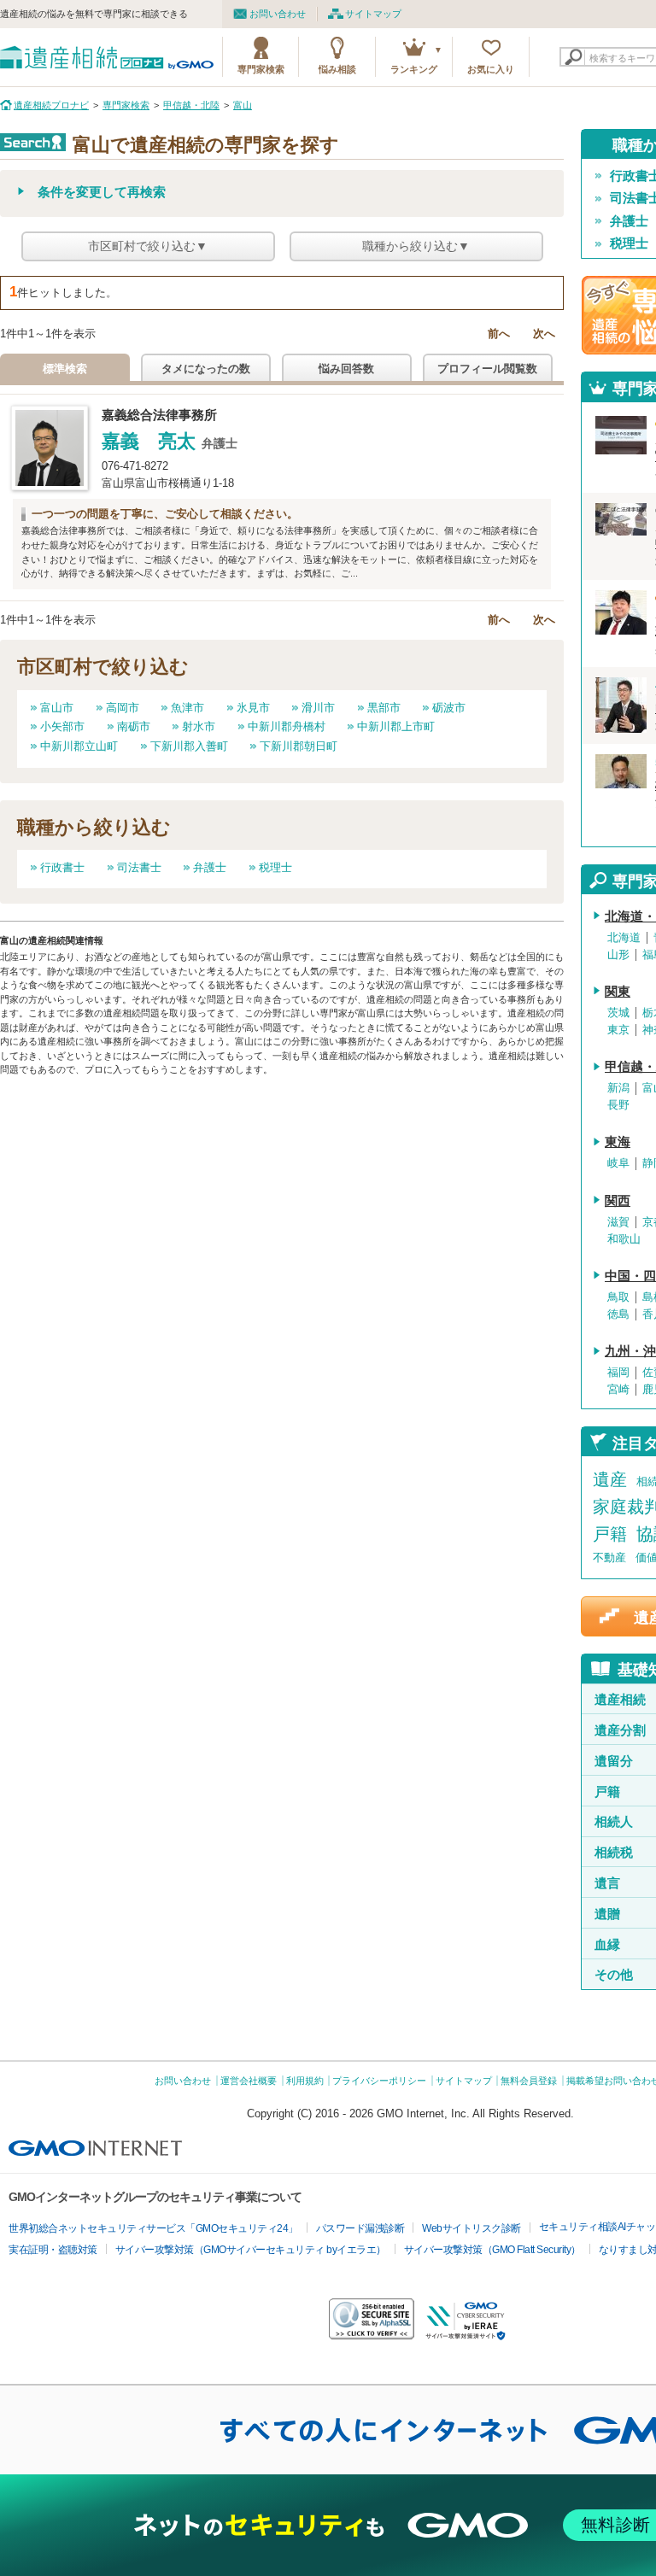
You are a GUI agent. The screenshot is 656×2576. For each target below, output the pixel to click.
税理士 (275, 867)
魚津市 (187, 708)
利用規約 (305, 2081)
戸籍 (610, 1534)
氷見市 (253, 708)
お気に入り (491, 69)
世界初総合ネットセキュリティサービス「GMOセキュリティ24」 (153, 2228)
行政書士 (62, 867)
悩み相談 (337, 69)
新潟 (618, 1088)
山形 (618, 955)
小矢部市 (62, 726)
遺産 (610, 1479)
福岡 (618, 1373)
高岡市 (123, 708)
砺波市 (449, 708)
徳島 (618, 1314)
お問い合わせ (278, 14)
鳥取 (618, 1297)
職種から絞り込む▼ (416, 246)
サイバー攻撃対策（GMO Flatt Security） (492, 2250)
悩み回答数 (346, 369)
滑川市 (318, 708)
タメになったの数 (206, 369)
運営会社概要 (249, 2081)
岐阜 (618, 1163)
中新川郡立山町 (79, 746)
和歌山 (624, 1239)
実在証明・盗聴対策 (53, 2250)
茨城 (618, 1013)
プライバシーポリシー (379, 2081)
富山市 (57, 708)
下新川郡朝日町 (299, 746)
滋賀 (618, 1222)
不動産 (609, 1557)
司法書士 (139, 867)
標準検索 (65, 369)
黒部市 (384, 708)
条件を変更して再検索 (102, 192)
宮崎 (618, 1390)
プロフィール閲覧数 (487, 369)
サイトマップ (373, 14)
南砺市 (134, 726)
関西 (618, 1201)
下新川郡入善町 (189, 746)
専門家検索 (261, 69)
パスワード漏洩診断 (360, 2228)
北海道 (624, 938)
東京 (618, 1030)
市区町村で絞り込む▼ (148, 246)
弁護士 (210, 867)
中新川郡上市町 (396, 726)
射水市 (199, 726)
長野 (618, 1105)
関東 (618, 992)
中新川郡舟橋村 (287, 726)
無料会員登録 (529, 2081)
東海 (618, 1142)
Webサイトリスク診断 (471, 2228)
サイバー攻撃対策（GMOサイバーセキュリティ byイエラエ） (251, 2250)
